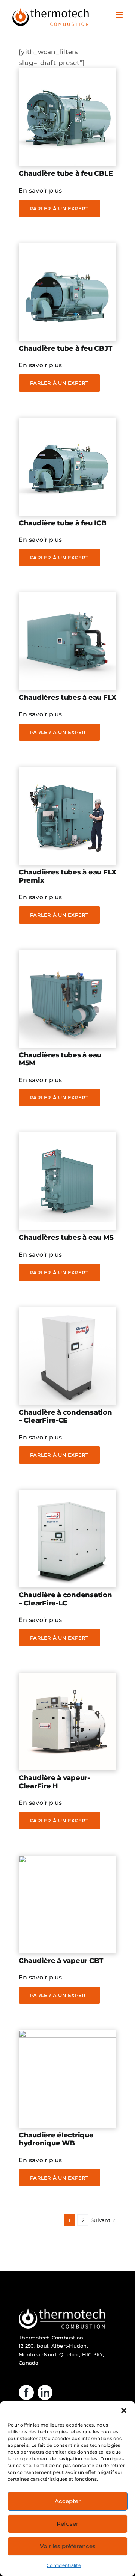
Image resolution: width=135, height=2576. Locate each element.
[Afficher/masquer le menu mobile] (120, 15)
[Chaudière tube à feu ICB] (67, 423)
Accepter (68, 2501)
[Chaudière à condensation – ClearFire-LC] (67, 1495)
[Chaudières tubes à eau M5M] (67, 955)
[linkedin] (45, 2392)
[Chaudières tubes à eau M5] (67, 1138)
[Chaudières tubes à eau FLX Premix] (67, 772)
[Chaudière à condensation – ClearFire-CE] (67, 1313)
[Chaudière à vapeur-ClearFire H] (67, 1678)
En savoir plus (40, 191)
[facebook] (26, 2392)
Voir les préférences (68, 2546)
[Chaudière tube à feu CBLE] (67, 74)
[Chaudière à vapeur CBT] (67, 1861)
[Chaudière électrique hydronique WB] (67, 2035)
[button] (124, 2410)
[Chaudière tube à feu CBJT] (67, 249)
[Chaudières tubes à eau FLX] (67, 598)
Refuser (67, 2524)
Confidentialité (64, 2565)
